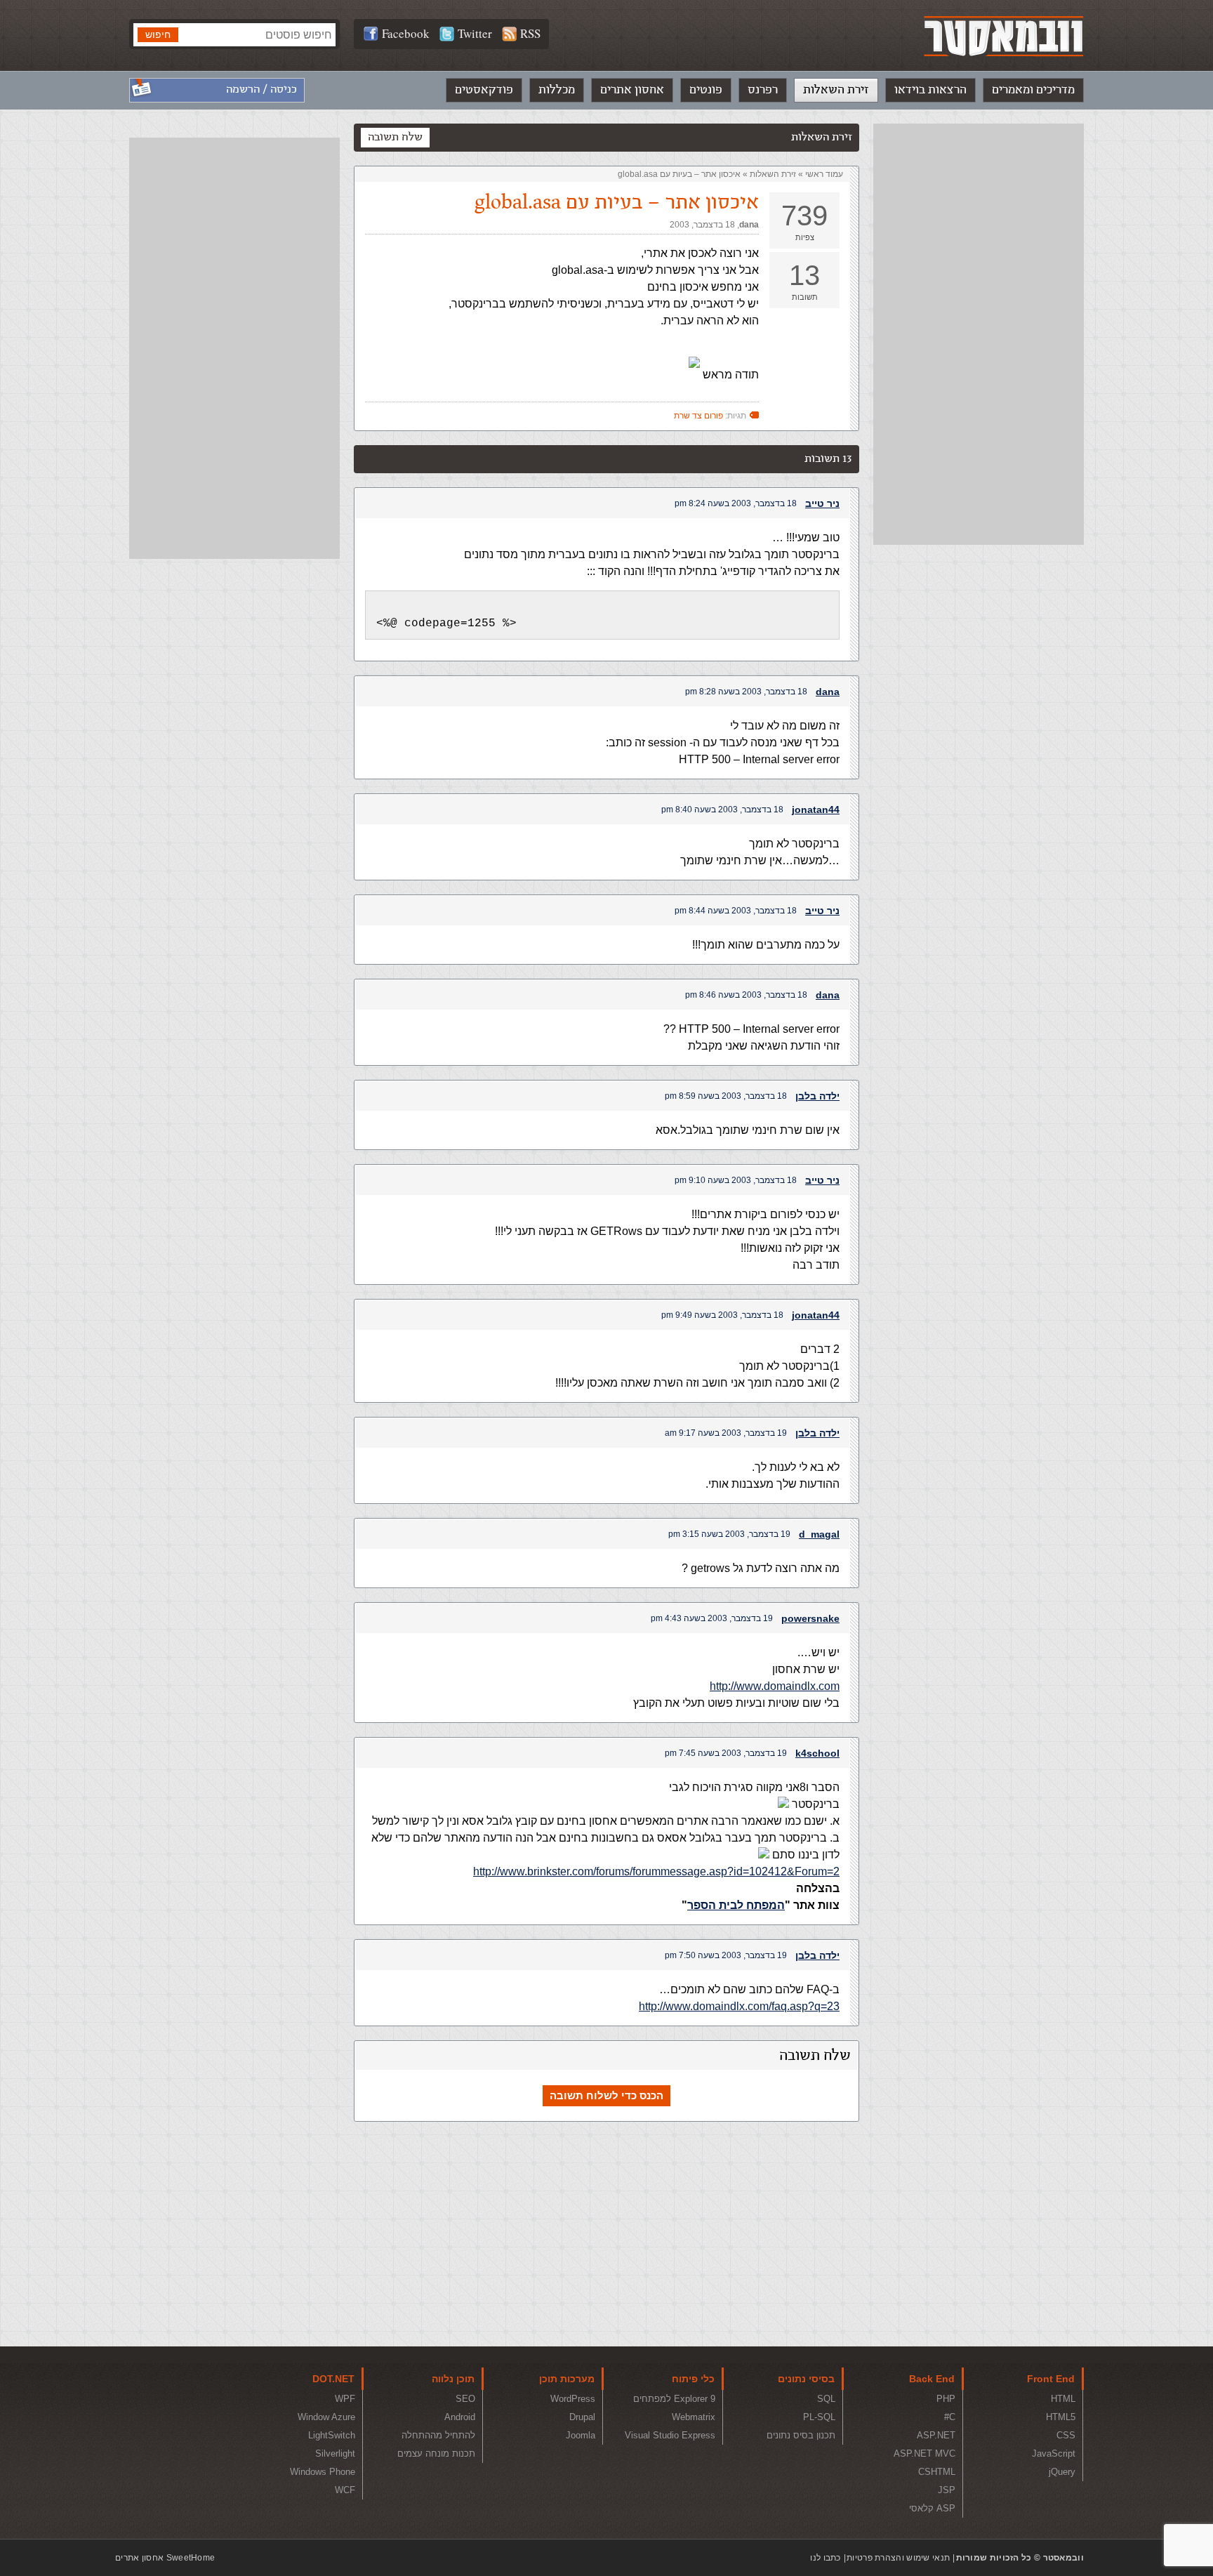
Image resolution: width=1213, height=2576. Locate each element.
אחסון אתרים (632, 90)
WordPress (573, 2399)
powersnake (810, 1618)
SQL (826, 2399)
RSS (530, 33)
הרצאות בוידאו (930, 90)
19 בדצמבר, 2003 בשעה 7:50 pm (726, 1955)
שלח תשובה (395, 137)
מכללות (557, 90)
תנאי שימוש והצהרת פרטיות (898, 2558)
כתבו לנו (825, 2558)
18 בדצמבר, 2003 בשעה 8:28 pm (746, 692)
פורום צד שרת (698, 416)
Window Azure (326, 2417)
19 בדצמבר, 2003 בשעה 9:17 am (726, 1433)
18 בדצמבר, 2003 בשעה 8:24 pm (736, 503)
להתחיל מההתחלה (438, 2435)
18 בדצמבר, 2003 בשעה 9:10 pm (736, 1180)
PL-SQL (819, 2417)
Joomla (581, 2435)
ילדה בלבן (817, 1096)
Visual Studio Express (670, 2435)
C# (950, 2417)
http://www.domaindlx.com (775, 1686)
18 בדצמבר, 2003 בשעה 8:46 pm (746, 995)
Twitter (475, 33)
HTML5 (1061, 2417)
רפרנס (763, 90)
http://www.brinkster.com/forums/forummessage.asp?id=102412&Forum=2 (656, 1871)
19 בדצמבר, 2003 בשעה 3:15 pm (729, 1534)
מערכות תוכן (567, 2379)
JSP (947, 2490)
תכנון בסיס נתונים (801, 2435)
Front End (1051, 2379)
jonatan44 (816, 810)
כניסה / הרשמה (261, 90)
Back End (932, 2379)
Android (460, 2417)
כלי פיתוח (693, 2379)
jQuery (1062, 2472)
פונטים (706, 90)
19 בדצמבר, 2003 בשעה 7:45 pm (726, 1753)
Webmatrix (694, 2417)
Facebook (406, 33)
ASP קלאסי (932, 2508)
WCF (345, 2490)
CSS (1066, 2435)
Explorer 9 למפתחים (674, 2399)
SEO (465, 2399)
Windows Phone (323, 2472)
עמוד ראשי (824, 174)
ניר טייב (822, 503)
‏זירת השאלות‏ (773, 174)
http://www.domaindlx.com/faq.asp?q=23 (739, 2006)
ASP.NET (936, 2435)
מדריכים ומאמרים (1033, 90)
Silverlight (335, 2453)
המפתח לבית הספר (736, 1905)
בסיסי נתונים (806, 2379)
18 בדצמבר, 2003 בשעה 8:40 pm (722, 810)
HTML (1063, 2399)
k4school (817, 1753)
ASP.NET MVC (924, 2453)
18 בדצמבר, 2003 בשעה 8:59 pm (726, 1096)
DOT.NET (333, 2379)
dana (749, 225)
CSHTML (937, 2472)
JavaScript (1054, 2453)
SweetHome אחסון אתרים (165, 2558)
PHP (946, 2399)
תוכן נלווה (453, 2379)
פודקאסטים (484, 90)
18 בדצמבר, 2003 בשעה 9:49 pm (722, 1315)
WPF (345, 2399)
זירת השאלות (836, 90)
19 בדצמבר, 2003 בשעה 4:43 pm (712, 1618)
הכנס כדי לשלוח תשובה (606, 2095)
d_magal (819, 1534)
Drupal (582, 2417)
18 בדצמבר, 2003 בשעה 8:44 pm (736, 911)
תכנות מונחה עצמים (436, 2453)
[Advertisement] (979, 334)
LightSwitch (332, 2435)
